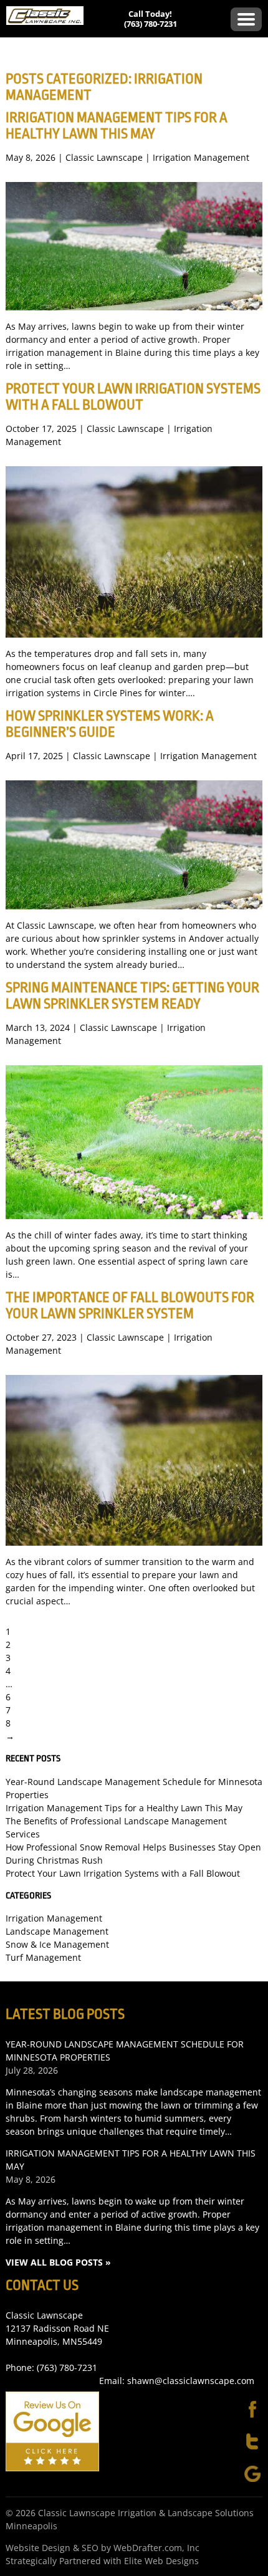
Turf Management (43, 1957)
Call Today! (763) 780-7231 (151, 19)
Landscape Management (57, 1931)
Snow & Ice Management (57, 1944)
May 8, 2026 (31, 2179)
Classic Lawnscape (104, 157)
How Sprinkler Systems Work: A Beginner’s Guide (110, 724)
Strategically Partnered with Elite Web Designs (102, 2561)
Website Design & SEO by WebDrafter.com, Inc (103, 2548)
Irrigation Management (201, 157)
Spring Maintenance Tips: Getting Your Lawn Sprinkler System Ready (132, 996)
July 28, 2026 (32, 2070)
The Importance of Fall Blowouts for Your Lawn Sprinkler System (130, 1306)
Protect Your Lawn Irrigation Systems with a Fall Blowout (133, 397)
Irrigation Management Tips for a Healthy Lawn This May (117, 126)
